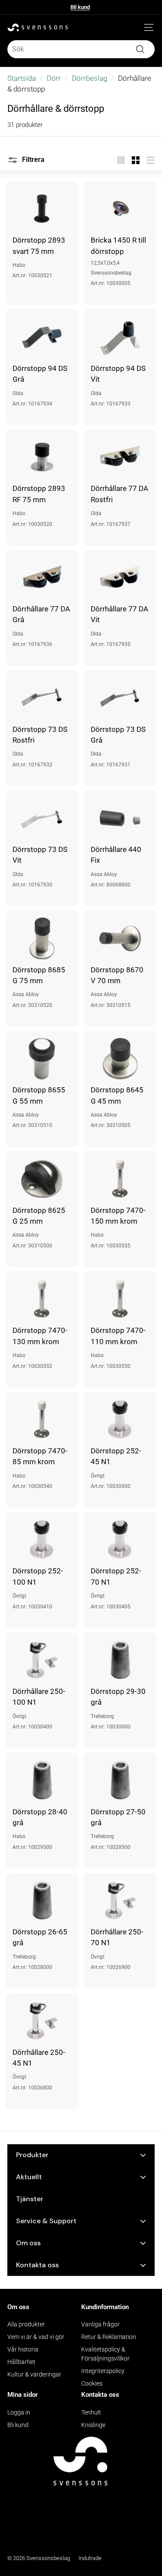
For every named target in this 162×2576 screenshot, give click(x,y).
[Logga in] (136, 28)
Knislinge (93, 2425)
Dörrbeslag (89, 78)
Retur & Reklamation (109, 2337)
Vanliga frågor (100, 2324)
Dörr (54, 78)
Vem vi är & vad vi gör (36, 2337)
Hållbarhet (21, 2362)
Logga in (19, 2412)
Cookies (92, 2383)
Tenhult (91, 2412)
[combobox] (81, 49)
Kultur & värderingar (34, 2374)
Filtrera (32, 160)
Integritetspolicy (103, 2371)
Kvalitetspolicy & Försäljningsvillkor (105, 2354)
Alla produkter (26, 2324)
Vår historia (23, 2349)
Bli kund (80, 7)
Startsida (22, 78)
